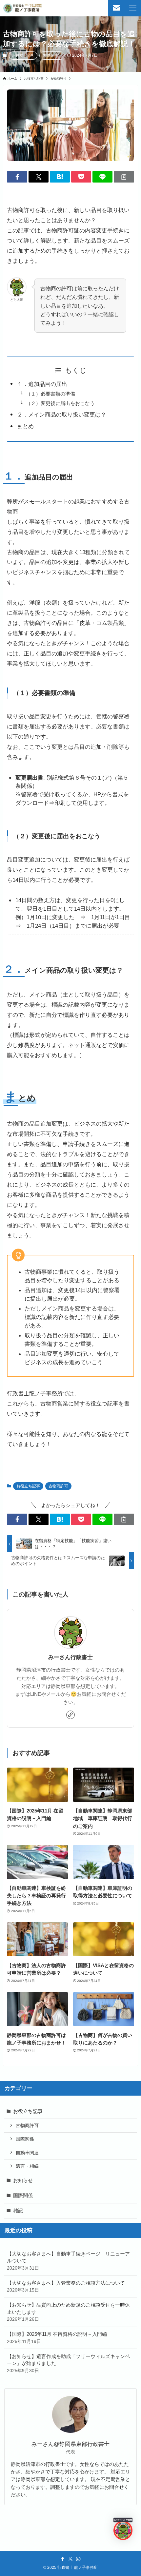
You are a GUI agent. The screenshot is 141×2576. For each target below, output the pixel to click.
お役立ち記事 (23, 55)
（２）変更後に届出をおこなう (60, 403)
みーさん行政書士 (70, 1657)
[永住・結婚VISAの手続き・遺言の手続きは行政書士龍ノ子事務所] (23, 8)
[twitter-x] (70, 2559)
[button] (17, 177)
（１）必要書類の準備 (50, 394)
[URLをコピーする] (124, 177)
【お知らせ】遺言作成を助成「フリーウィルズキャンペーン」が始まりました (68, 2363)
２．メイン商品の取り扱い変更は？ (62, 415)
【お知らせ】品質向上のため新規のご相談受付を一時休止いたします (68, 2312)
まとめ (25, 426)
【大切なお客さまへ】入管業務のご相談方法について (66, 2286)
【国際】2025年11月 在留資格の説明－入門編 (57, 2338)
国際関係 (25, 2139)
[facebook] (63, 2559)
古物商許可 (52, 55)
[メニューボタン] (133, 8)
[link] (70, 1715)
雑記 (18, 2210)
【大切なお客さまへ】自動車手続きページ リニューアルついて (68, 2261)
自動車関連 (27, 2153)
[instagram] (78, 2559)
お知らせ (23, 2180)
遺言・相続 (27, 2166)
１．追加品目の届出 (42, 384)
